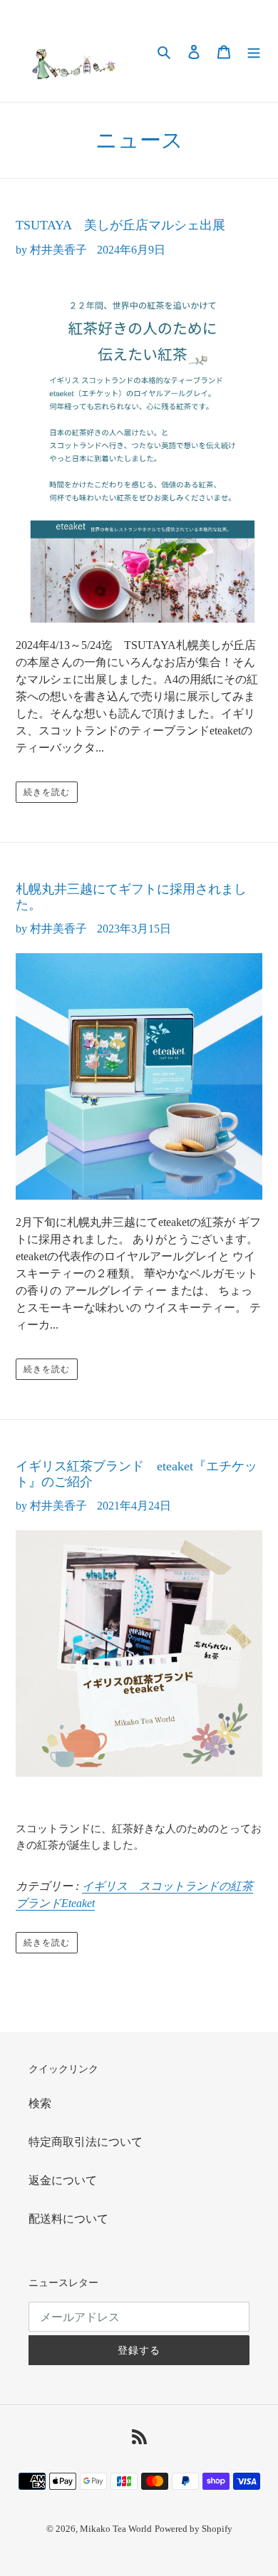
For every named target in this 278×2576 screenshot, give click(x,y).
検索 (40, 2103)
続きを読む (47, 792)
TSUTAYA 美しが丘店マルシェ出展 (120, 225)
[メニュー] (254, 51)
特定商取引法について (86, 2142)
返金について (63, 2180)
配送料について (68, 2219)
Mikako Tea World (116, 2529)
